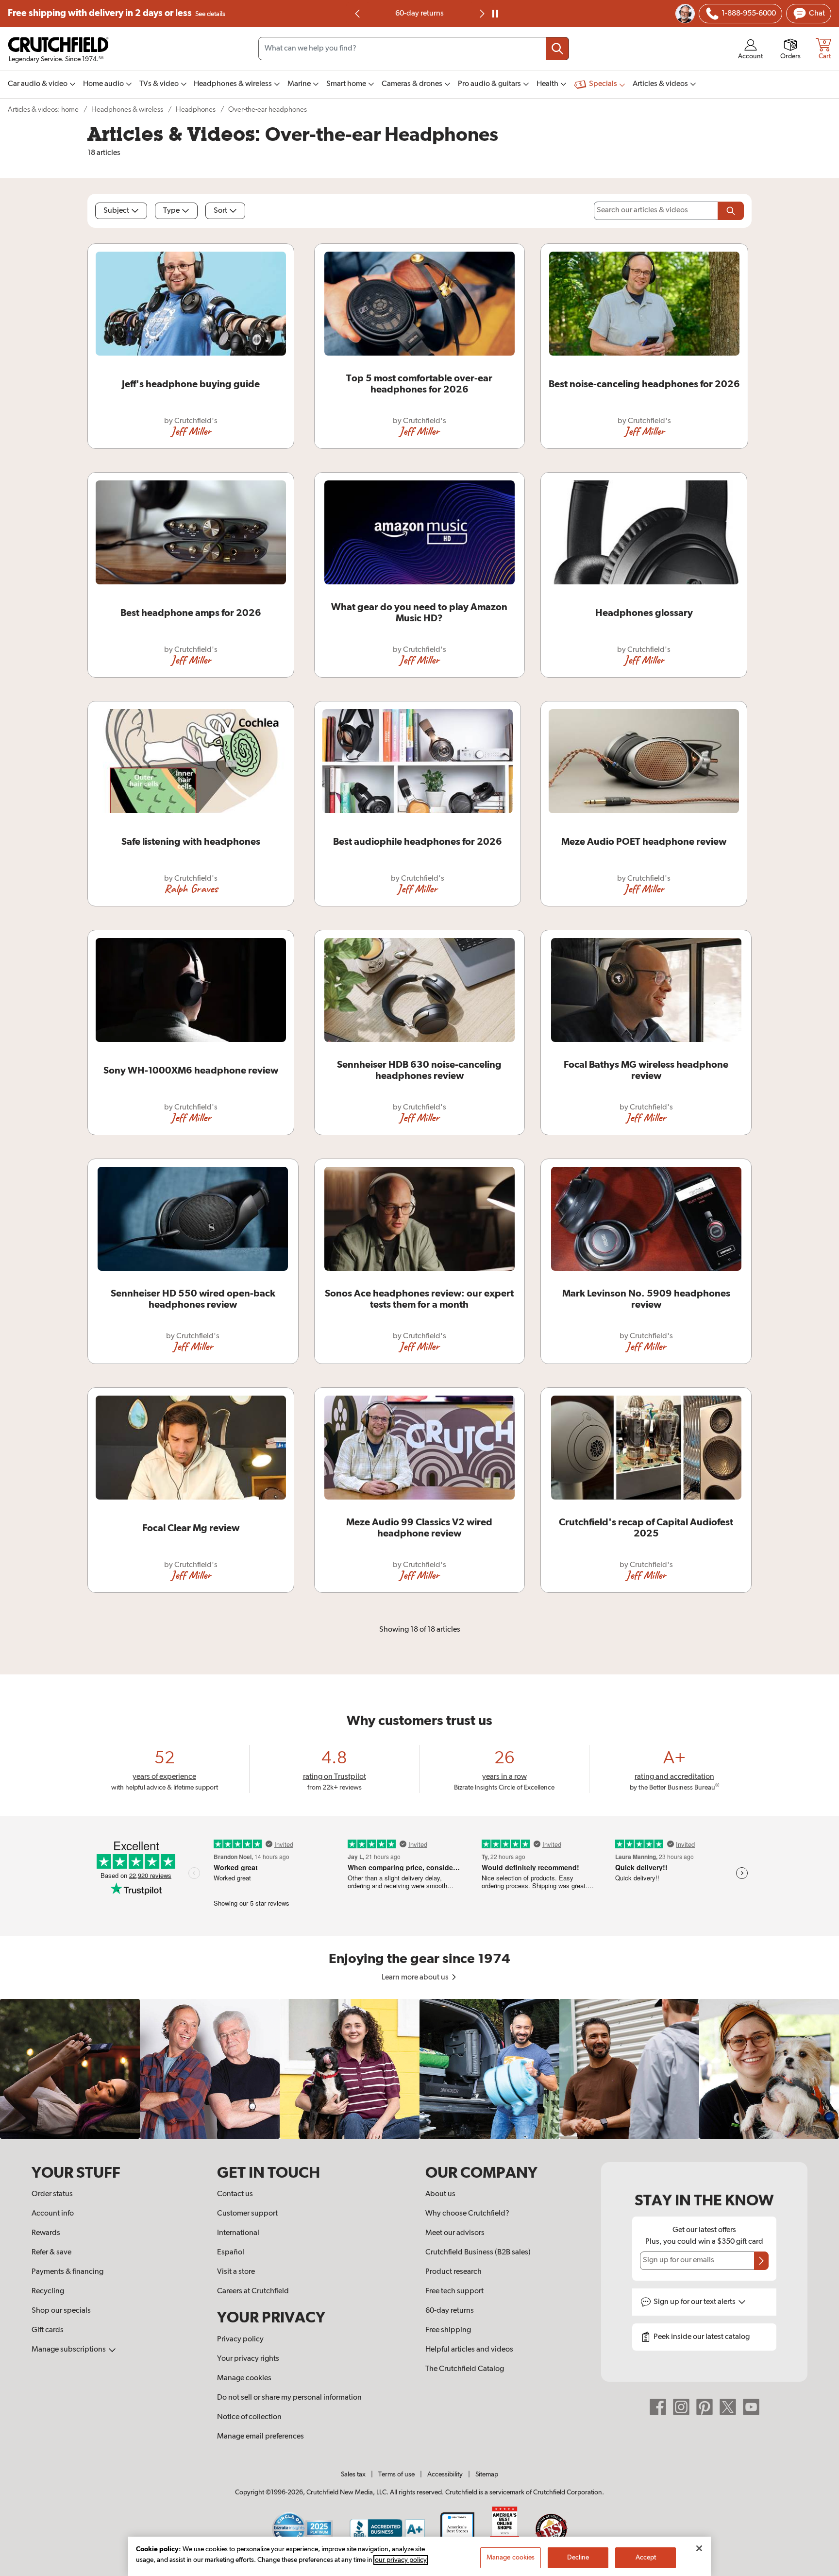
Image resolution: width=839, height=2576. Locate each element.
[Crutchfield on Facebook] (658, 2407)
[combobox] (414, 49)
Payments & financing (67, 2272)
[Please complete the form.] (731, 211)
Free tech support (454, 2291)
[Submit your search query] (557, 49)
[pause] (495, 14)
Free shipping (117, 13)
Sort (220, 211)
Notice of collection (249, 2417)
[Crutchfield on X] (728, 2407)
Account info (53, 2214)
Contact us (235, 2194)
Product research (453, 2272)
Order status (52, 2194)
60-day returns (419, 14)
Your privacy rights (248, 2359)
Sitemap (487, 2474)
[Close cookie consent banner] (699, 2548)
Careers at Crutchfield (253, 2291)
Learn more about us (416, 1978)
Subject (116, 211)
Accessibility (445, 2474)
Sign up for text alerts (695, 2302)
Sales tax (353, 2474)
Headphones (196, 110)
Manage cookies (244, 2378)
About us (440, 2194)
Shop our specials (61, 2311)
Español (231, 2252)
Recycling (48, 2291)
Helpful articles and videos (469, 2350)
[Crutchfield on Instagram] (681, 2407)
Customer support (247, 2214)
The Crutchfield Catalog (465, 2369)
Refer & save (51, 2252)
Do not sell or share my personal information (289, 2398)
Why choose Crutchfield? (467, 2214)
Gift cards (48, 2330)
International (238, 2233)
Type (171, 211)
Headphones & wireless (127, 110)
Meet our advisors (455, 2233)
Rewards (46, 2233)
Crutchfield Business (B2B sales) (478, 2252)
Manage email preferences (260, 2437)
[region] (419, 2069)
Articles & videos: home (43, 110)
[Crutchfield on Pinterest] (705, 2407)
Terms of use (396, 2474)
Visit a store (236, 2272)
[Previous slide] (358, 14)
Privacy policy (240, 2339)
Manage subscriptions (69, 2350)
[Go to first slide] (481, 14)
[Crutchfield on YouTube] (751, 2407)
